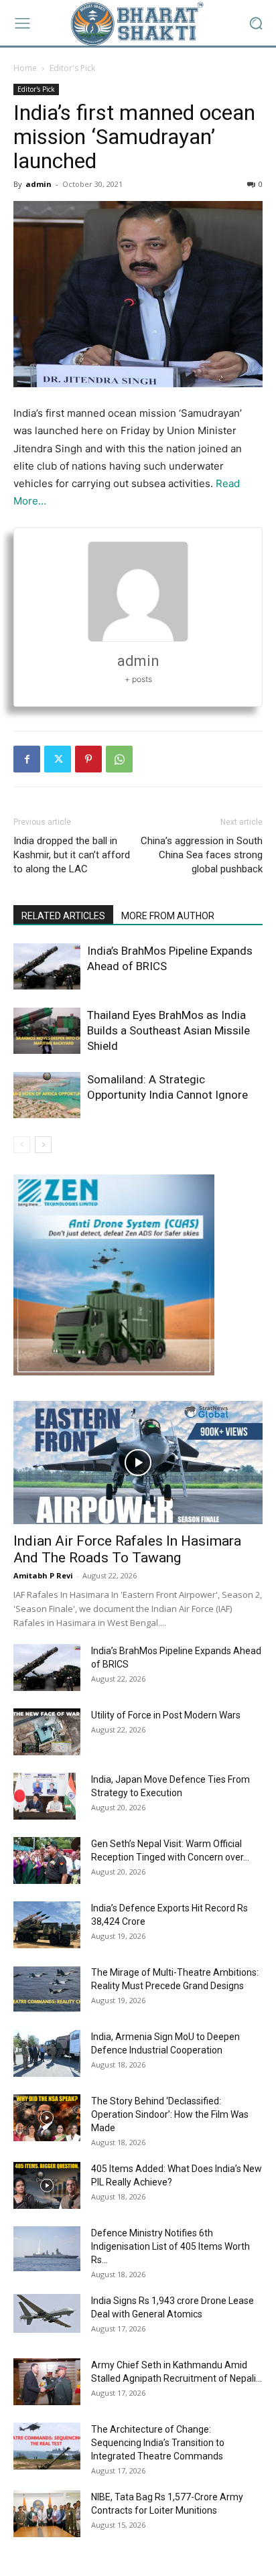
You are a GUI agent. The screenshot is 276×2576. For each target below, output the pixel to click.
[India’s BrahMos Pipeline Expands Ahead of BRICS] (47, 966)
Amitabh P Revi (43, 1575)
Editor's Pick (72, 68)
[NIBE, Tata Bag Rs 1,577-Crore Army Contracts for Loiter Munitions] (47, 2514)
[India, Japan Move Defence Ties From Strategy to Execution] (45, 1796)
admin (39, 184)
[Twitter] (58, 759)
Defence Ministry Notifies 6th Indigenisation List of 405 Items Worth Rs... (170, 2246)
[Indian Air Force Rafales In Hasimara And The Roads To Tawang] (138, 1463)
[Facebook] (27, 759)
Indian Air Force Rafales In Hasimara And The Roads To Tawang (127, 1549)
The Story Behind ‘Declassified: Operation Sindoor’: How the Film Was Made (170, 2114)
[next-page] (43, 1145)
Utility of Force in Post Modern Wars (166, 1715)
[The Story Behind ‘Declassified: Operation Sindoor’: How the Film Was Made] (47, 2118)
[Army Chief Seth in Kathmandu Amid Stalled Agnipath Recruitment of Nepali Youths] (47, 2382)
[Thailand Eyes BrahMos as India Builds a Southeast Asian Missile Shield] (47, 1031)
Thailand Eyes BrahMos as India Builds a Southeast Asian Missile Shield (168, 1030)
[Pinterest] (88, 759)
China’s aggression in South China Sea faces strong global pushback (202, 855)
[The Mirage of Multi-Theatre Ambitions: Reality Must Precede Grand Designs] (47, 1989)
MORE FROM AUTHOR (168, 916)
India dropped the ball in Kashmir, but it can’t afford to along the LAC (72, 855)
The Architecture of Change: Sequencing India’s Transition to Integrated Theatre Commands (158, 2443)
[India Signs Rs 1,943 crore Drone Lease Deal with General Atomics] (47, 2313)
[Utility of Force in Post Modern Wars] (47, 1732)
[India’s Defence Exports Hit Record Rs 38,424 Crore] (47, 1925)
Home (25, 68)
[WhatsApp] (119, 759)
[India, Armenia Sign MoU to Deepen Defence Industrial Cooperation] (47, 2053)
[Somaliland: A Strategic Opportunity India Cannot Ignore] (47, 1095)
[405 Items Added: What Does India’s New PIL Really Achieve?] (47, 2185)
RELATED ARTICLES (63, 916)
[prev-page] (22, 1145)
